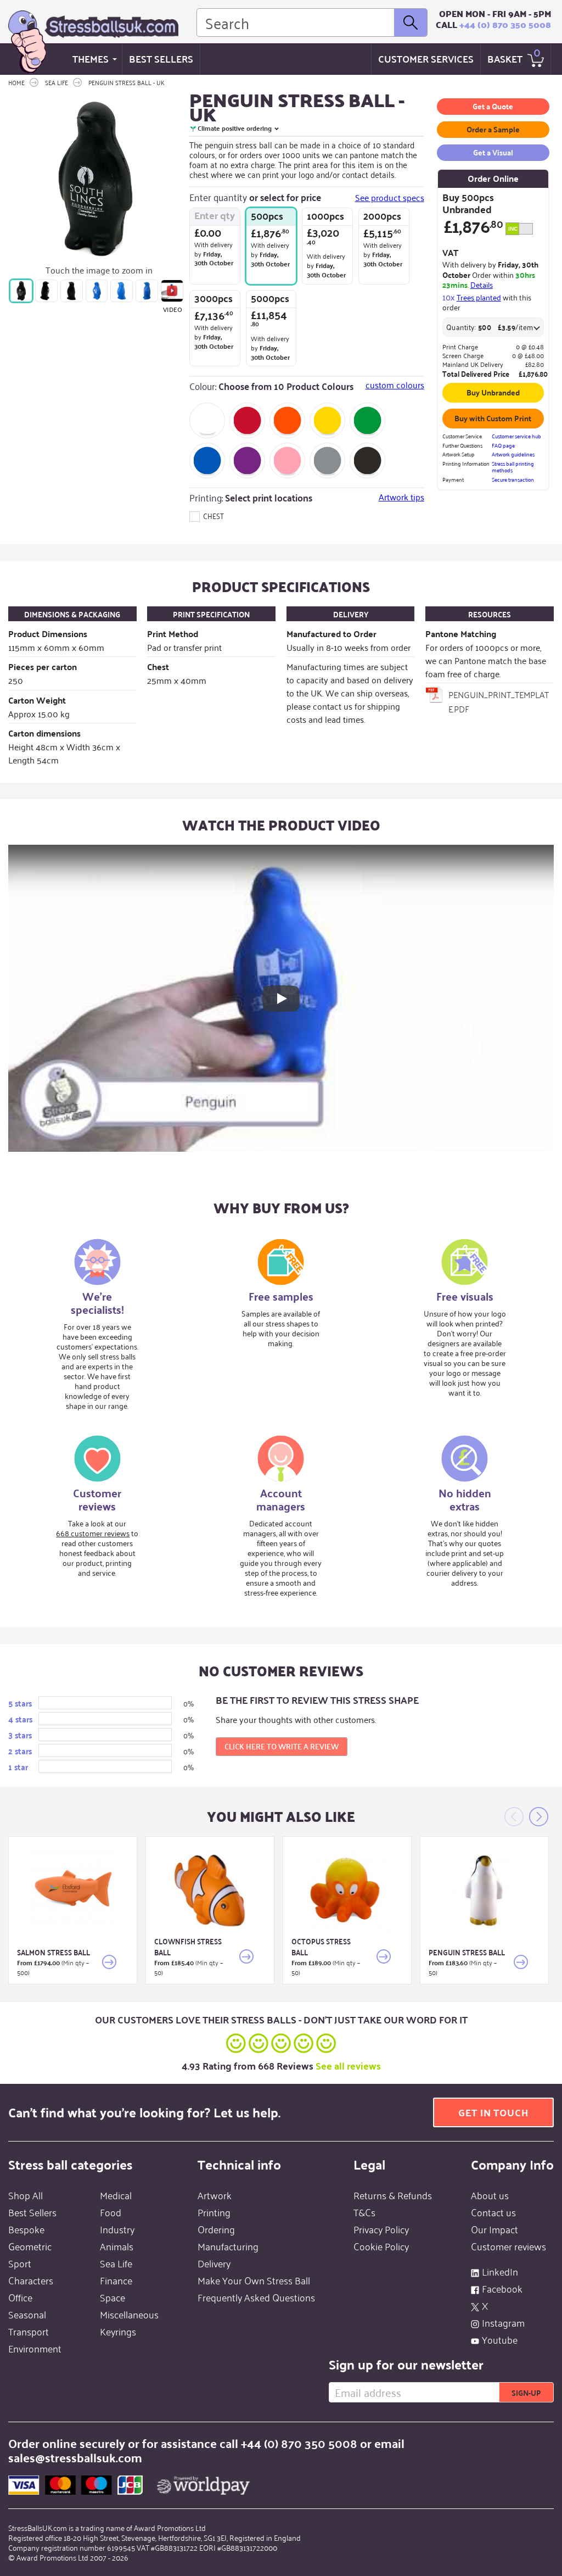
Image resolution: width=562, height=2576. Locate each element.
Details (482, 284)
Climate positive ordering (235, 128)
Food (111, 2212)
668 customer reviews (93, 1533)
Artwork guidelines (513, 455)
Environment (35, 2348)
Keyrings (118, 2331)
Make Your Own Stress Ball (254, 2280)
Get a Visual (493, 152)
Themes (91, 58)
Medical (116, 2195)
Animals (117, 2246)
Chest (213, 515)
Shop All (26, 2195)
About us (490, 2195)
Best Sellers (161, 58)
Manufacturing (228, 2246)
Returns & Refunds (393, 2195)
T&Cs (364, 2212)
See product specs (390, 197)
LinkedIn (500, 2271)
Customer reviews (508, 2246)
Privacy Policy (381, 2229)
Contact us (493, 2212)
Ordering (216, 2229)
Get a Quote (493, 106)
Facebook (502, 2288)
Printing (214, 2212)
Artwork (215, 2195)
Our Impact (494, 2229)
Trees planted (479, 297)
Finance (116, 2280)
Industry (117, 2229)
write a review (282, 1746)
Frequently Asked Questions (256, 2297)
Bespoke (26, 2229)
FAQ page (503, 446)
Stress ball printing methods (513, 467)
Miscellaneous (129, 2314)
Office (20, 2297)
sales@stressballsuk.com (75, 2457)
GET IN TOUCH (493, 2112)
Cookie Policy (381, 2246)
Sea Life (116, 2263)
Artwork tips (401, 497)
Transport (29, 2331)
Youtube (500, 2339)
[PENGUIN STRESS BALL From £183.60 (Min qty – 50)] (484, 1890)
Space (113, 2297)
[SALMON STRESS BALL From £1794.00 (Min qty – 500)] (73, 1890)
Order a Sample (493, 129)
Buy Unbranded (493, 392)
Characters (31, 2280)
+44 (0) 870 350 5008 (505, 24)
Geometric (30, 2246)
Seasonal (27, 2314)
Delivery (214, 2263)
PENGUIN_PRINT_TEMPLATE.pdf (499, 701)
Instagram (503, 2322)
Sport (20, 2263)
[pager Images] (21, 291)
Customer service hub (516, 436)
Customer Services (426, 58)
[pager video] (172, 291)
